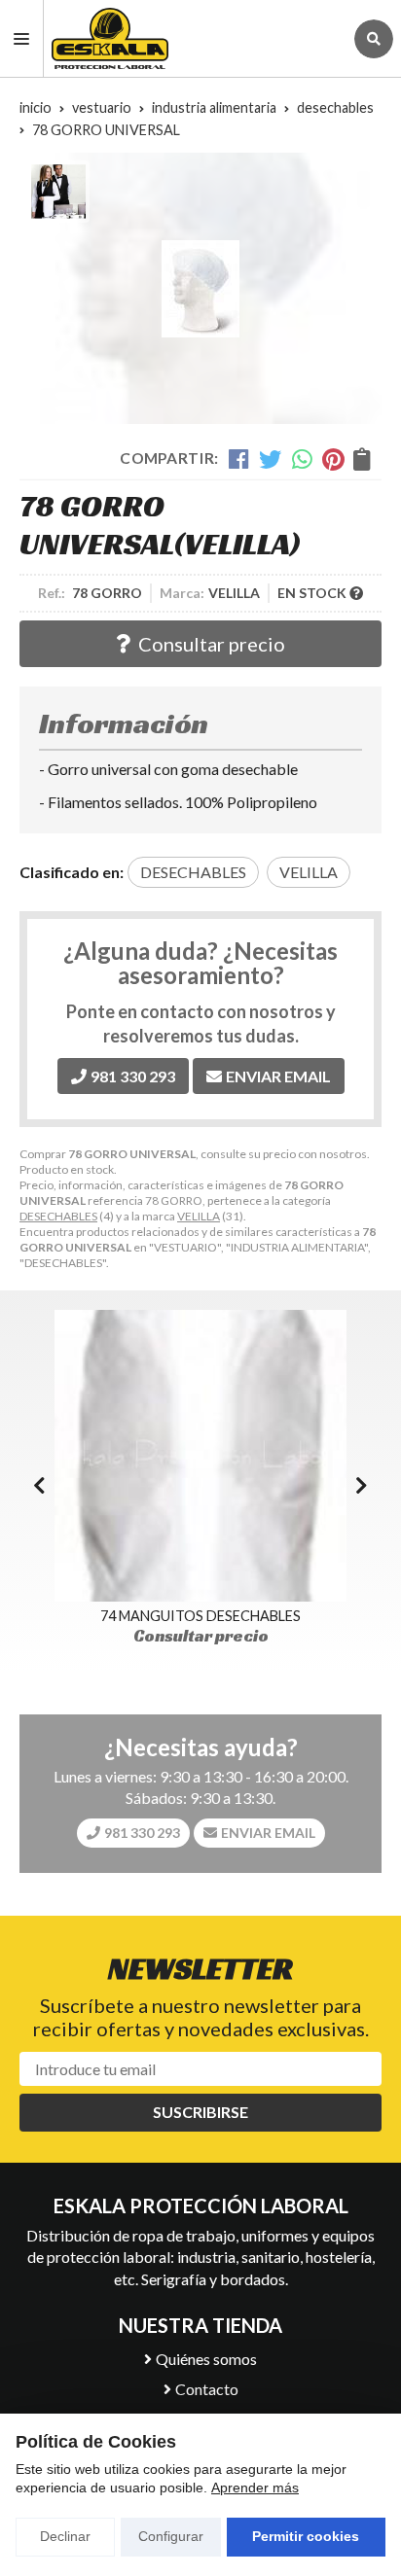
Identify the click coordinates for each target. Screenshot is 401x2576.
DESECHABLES (58, 1216)
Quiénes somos (206, 2359)
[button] (362, 1485)
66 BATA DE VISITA (245, 1616)
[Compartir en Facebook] (239, 459)
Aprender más (255, 2488)
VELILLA (199, 1216)
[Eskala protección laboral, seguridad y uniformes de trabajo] (193, 38)
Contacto (207, 2389)
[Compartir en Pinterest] (333, 459)
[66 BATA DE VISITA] (245, 1456)
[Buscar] (374, 39)
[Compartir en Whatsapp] (302, 459)
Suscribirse (200, 2112)
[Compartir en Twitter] (270, 459)
